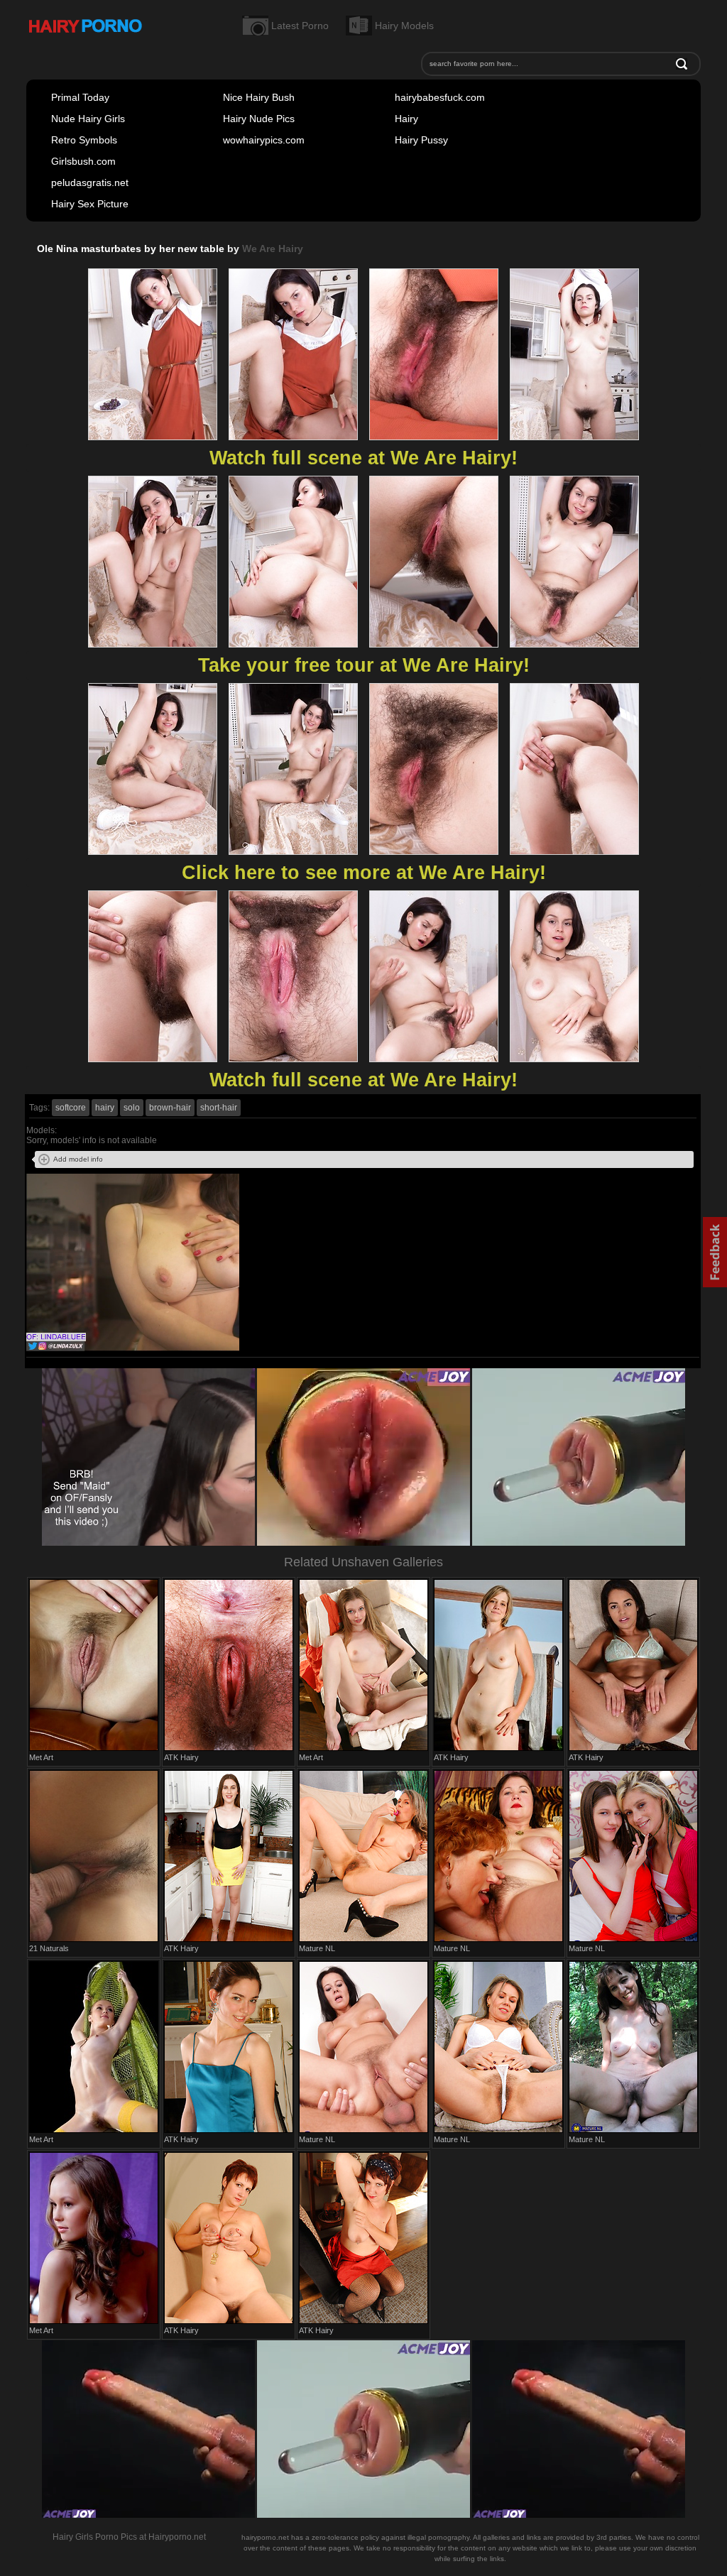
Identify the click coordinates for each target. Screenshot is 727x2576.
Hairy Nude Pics (259, 119)
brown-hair (170, 1108)
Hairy (406, 119)
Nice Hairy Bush (259, 97)
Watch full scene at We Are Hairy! (363, 458)
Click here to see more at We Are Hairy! (364, 873)
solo (132, 1108)
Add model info (78, 1159)
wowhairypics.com (264, 140)
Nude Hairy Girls (88, 119)
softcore (71, 1108)
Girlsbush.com (83, 161)
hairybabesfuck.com (440, 97)
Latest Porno (300, 26)
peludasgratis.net (90, 182)
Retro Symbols (84, 140)
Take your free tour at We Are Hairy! (364, 665)
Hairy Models (404, 26)
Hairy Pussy (421, 140)
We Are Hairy (273, 249)
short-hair (219, 1108)
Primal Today (80, 97)
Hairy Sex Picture (90, 204)
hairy (105, 1108)
